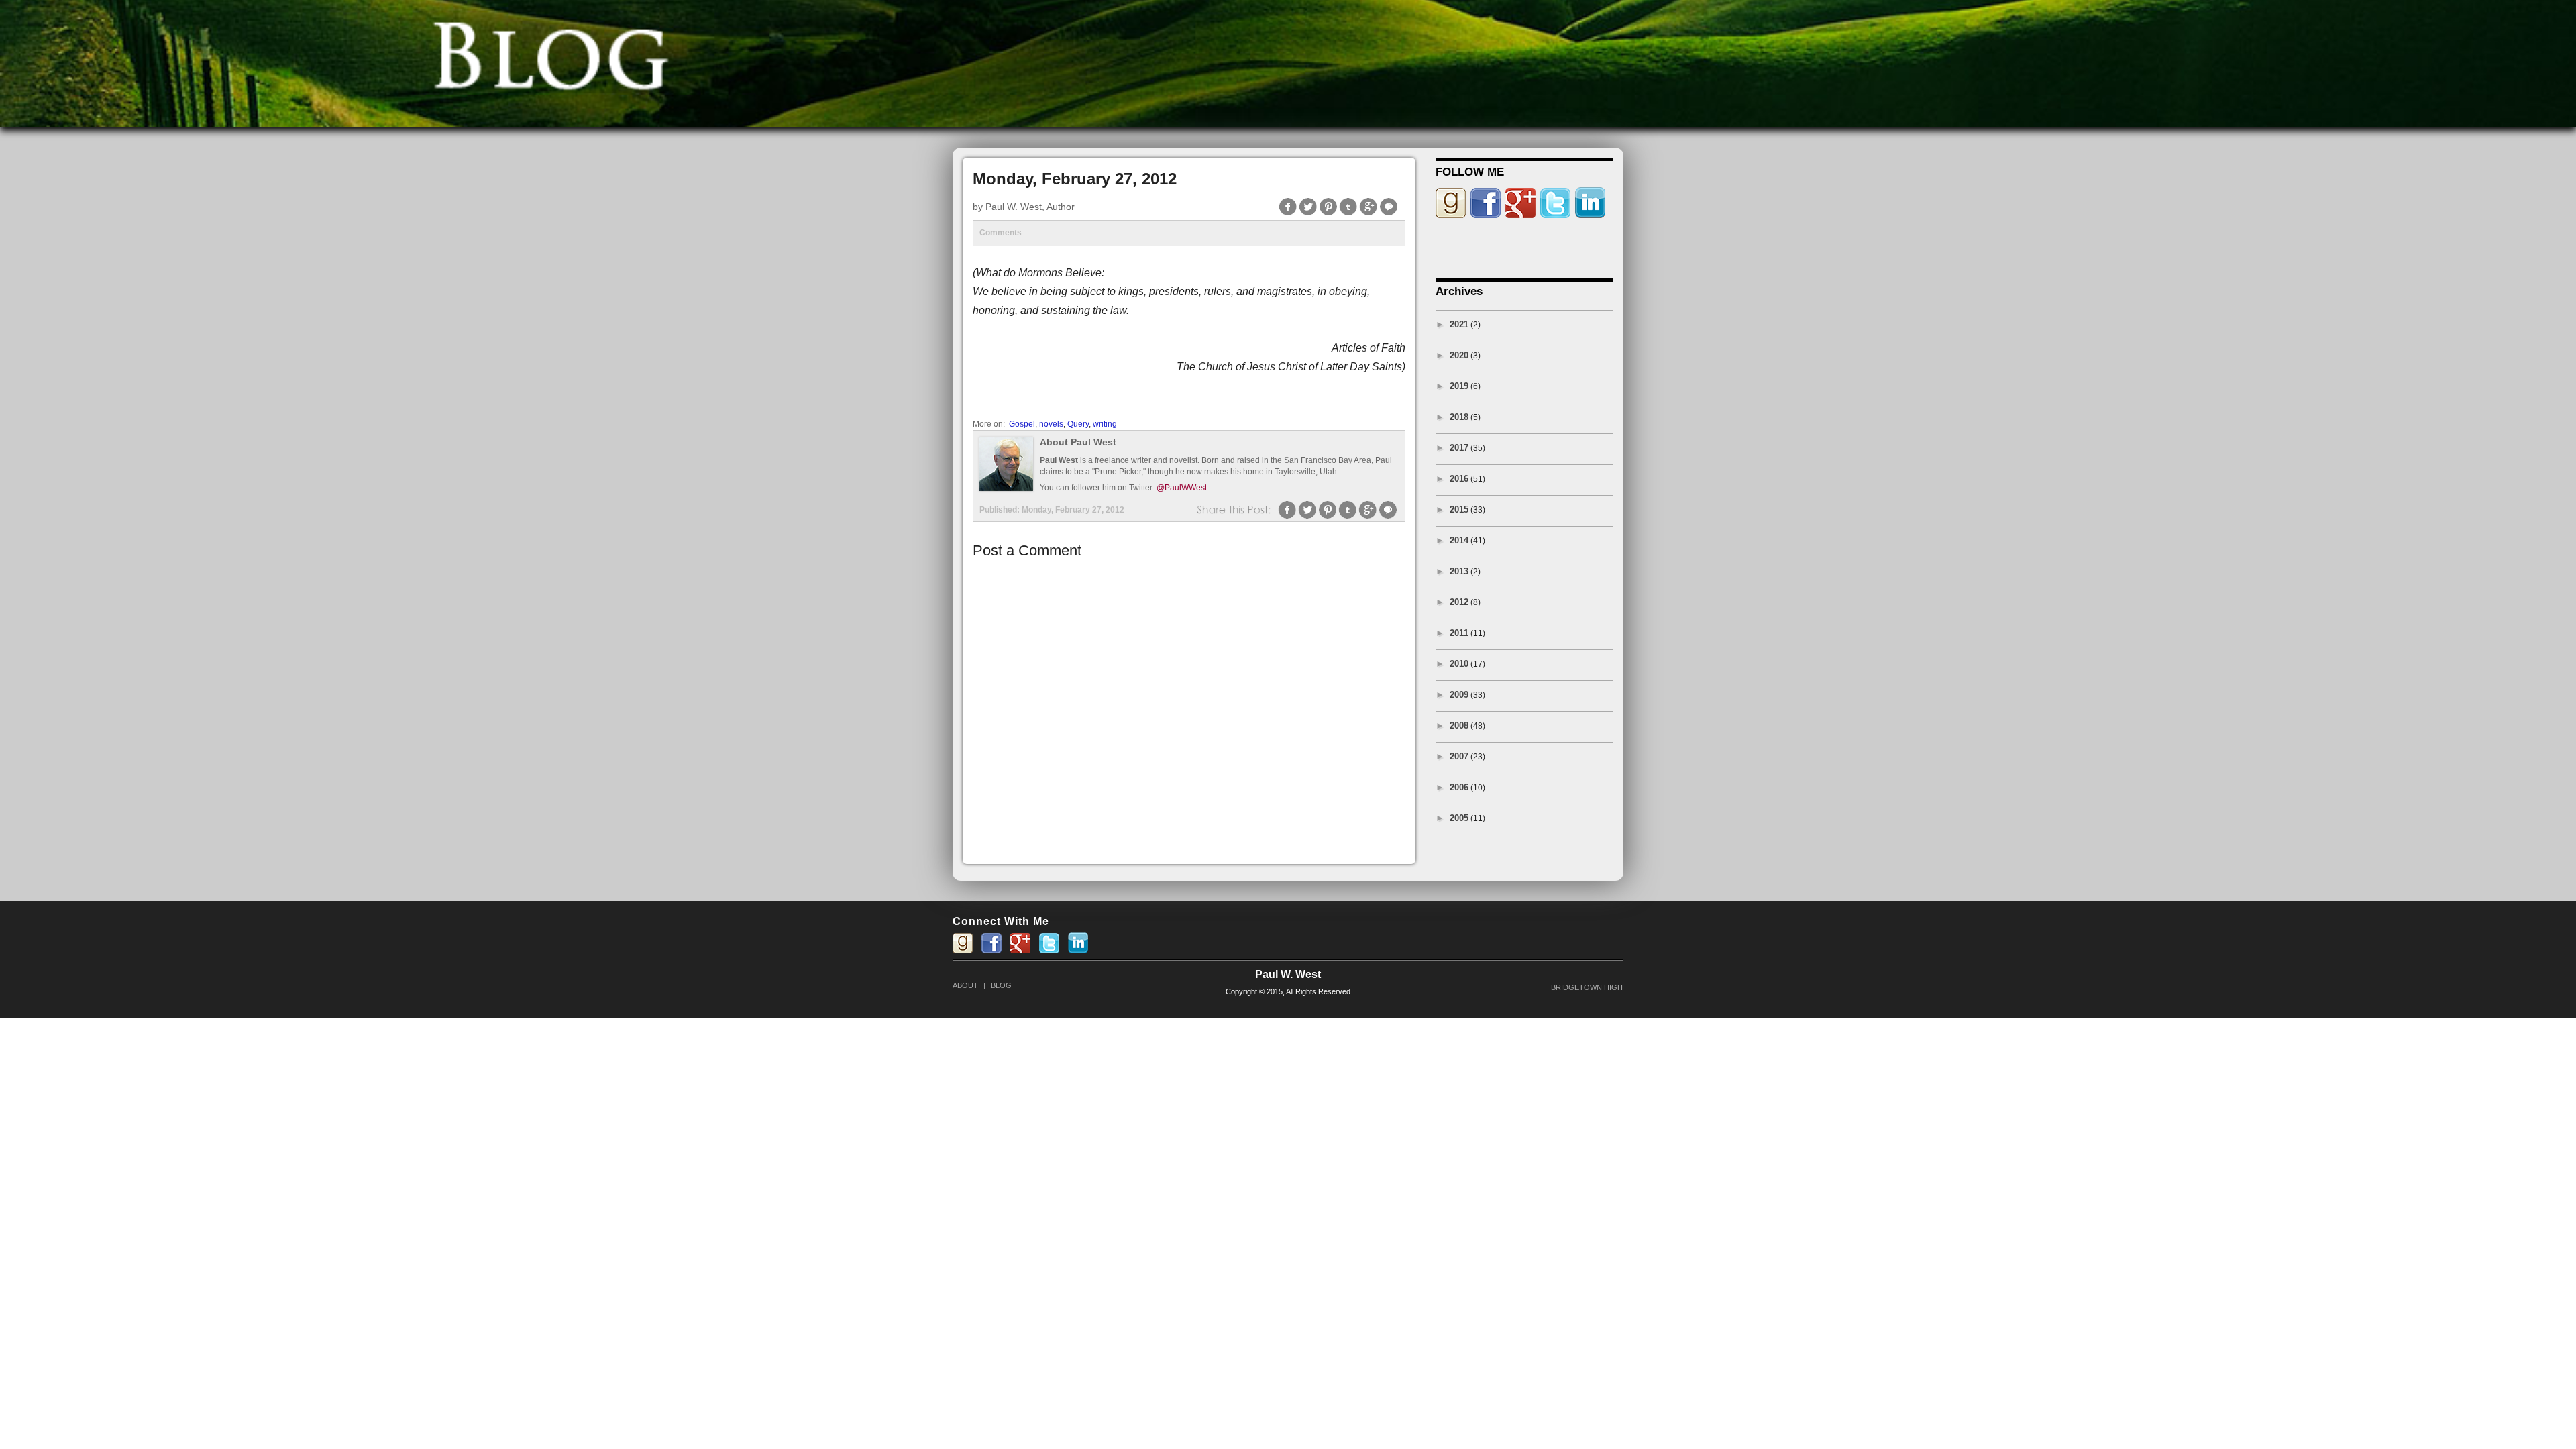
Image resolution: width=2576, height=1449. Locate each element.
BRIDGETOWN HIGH (1587, 987)
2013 (1459, 571)
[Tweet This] (1308, 214)
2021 (1459, 324)
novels (1051, 424)
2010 (1459, 664)
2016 (1459, 479)
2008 (1459, 726)
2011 (1459, 633)
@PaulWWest (1182, 488)
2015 (1459, 509)
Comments (1001, 233)
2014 (1459, 540)
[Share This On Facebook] (1288, 214)
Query (1078, 424)
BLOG (1001, 985)
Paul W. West (1288, 974)
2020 (1459, 355)
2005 (1459, 818)
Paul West (1059, 460)
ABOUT (965, 985)
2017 (1459, 448)
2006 (1459, 787)
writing (1105, 424)
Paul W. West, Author (1030, 207)
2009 (1459, 695)
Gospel (1022, 424)
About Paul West (1078, 442)
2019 (1459, 386)
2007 (1459, 756)
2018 (1459, 417)
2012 (1459, 602)
